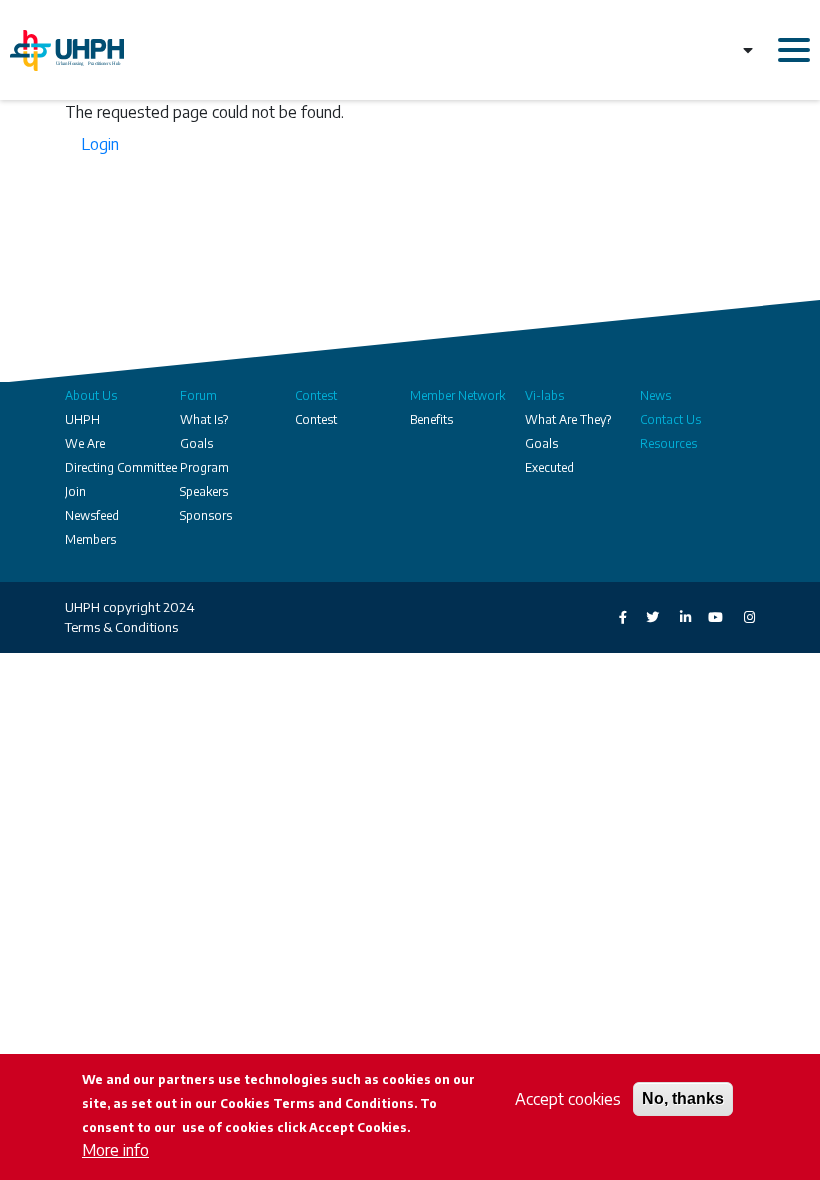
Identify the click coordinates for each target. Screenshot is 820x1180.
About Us (91, 395)
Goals (196, 443)
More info (115, 1150)
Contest (316, 395)
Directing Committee (121, 467)
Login (100, 144)
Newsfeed (92, 515)
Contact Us (670, 419)
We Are (85, 443)
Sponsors (206, 515)
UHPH (82, 419)
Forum (198, 395)
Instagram (739, 618)
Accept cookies (568, 1099)
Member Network (457, 395)
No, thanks (683, 1098)
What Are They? (568, 419)
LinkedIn (675, 618)
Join (75, 491)
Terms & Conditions (121, 627)
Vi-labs (544, 395)
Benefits (431, 419)
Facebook (611, 618)
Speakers (204, 491)
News (655, 395)
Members (90, 539)
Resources (668, 443)
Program (204, 467)
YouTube (707, 618)
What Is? (204, 419)
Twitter (643, 618)
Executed (549, 467)
